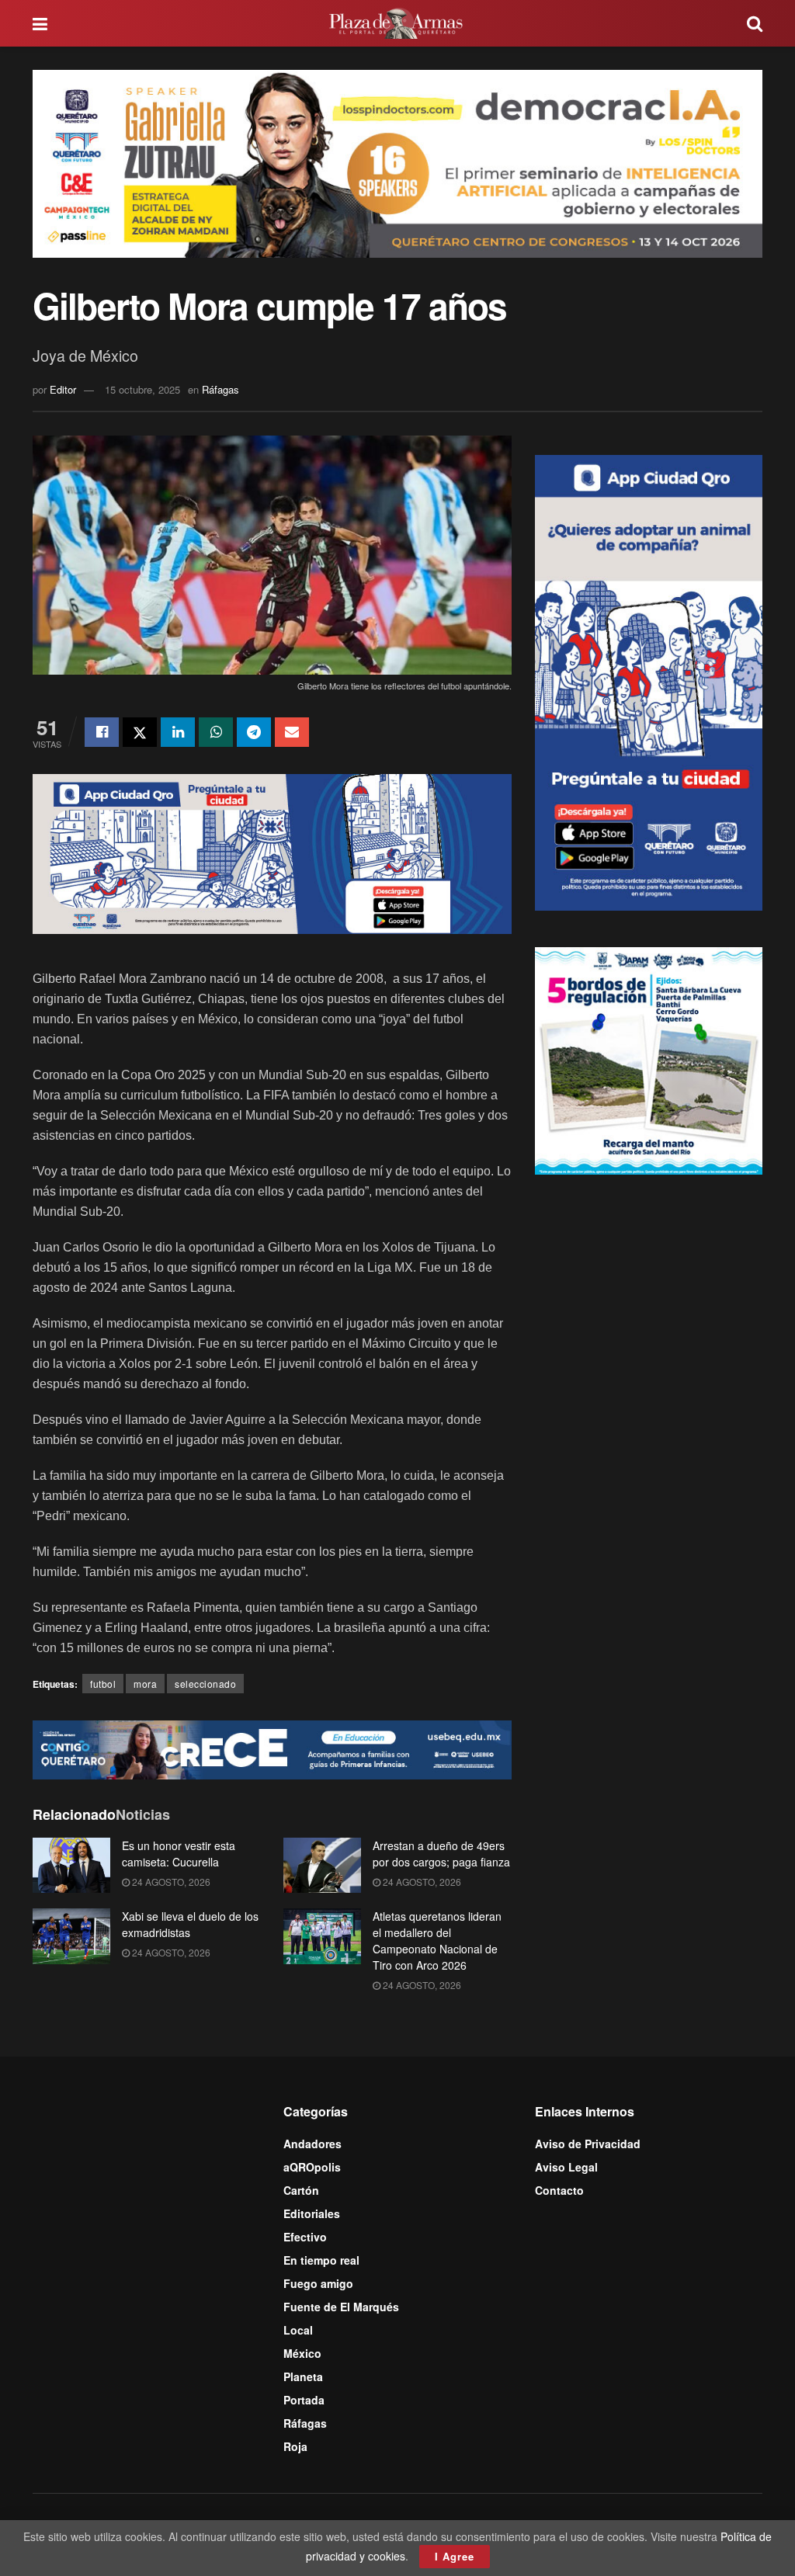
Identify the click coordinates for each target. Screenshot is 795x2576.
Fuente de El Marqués (341, 2307)
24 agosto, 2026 (170, 1882)
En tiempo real (321, 2260)
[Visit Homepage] (397, 23)
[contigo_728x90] (272, 1748)
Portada (304, 2400)
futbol (103, 1684)
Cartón (301, 2190)
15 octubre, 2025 (142, 389)
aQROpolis (312, 2167)
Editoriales (312, 2213)
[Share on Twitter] (140, 732)
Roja (295, 2446)
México (302, 2353)
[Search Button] (755, 23)
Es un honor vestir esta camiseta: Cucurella (179, 1854)
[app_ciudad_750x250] (272, 852)
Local (298, 2330)
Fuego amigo (318, 2283)
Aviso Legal (566, 2167)
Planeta (303, 2376)
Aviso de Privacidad (588, 2144)
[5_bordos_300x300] (649, 1059)
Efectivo (305, 2237)
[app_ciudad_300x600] (649, 681)
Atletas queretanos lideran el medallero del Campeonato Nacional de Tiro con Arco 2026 (437, 1941)
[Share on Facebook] (102, 732)
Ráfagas (220, 389)
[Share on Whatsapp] (216, 732)
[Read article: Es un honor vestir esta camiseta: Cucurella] (71, 1866)
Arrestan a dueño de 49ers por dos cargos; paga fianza (441, 1854)
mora (145, 1684)
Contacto (559, 2190)
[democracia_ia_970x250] (397, 162)
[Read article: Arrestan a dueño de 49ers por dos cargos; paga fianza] (322, 1866)
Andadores (312, 2144)
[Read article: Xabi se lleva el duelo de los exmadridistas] (71, 1936)
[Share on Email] (292, 732)
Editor (63, 389)
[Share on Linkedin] (178, 732)
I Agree (455, 2556)
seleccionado (205, 1684)
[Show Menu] (40, 23)
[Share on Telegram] (254, 732)
